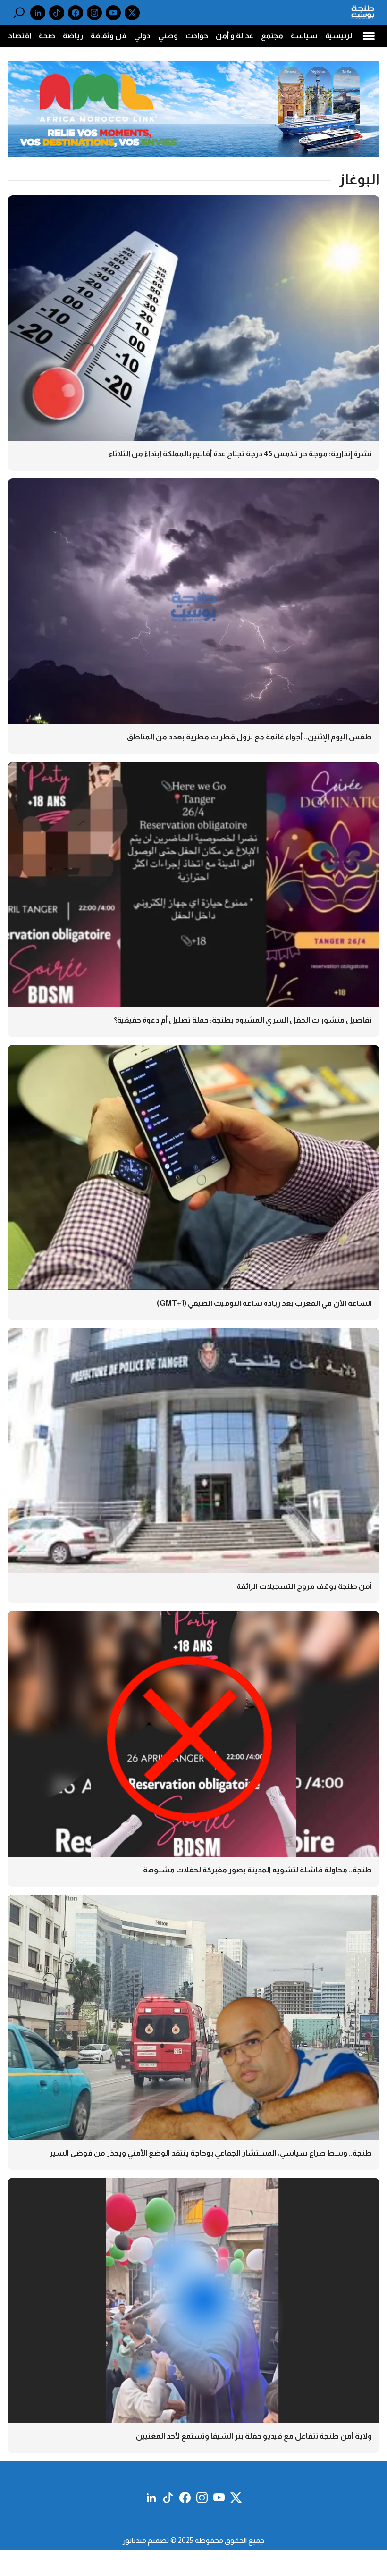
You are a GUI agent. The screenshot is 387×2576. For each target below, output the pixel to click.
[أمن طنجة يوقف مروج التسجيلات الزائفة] (193, 1466)
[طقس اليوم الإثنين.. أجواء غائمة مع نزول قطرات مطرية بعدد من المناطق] (193, 616)
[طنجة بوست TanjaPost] (363, 13)
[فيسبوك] (76, 13)
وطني (168, 36)
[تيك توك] (57, 13)
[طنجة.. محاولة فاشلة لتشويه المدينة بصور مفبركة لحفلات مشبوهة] (193, 1749)
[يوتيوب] (113, 13)
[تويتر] (132, 13)
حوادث (197, 36)
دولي (142, 36)
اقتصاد (20, 36)
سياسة (304, 36)
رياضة (73, 36)
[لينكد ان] (38, 13)
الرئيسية (340, 36)
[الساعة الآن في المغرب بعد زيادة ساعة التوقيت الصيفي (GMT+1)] (193, 1183)
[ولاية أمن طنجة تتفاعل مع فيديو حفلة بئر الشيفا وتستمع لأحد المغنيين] (193, 2316)
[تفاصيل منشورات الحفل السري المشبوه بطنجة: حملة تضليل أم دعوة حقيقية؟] (193, 899)
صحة (47, 36)
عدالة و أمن (235, 36)
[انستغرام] (94, 13)
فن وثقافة (109, 36)
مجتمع (272, 36)
